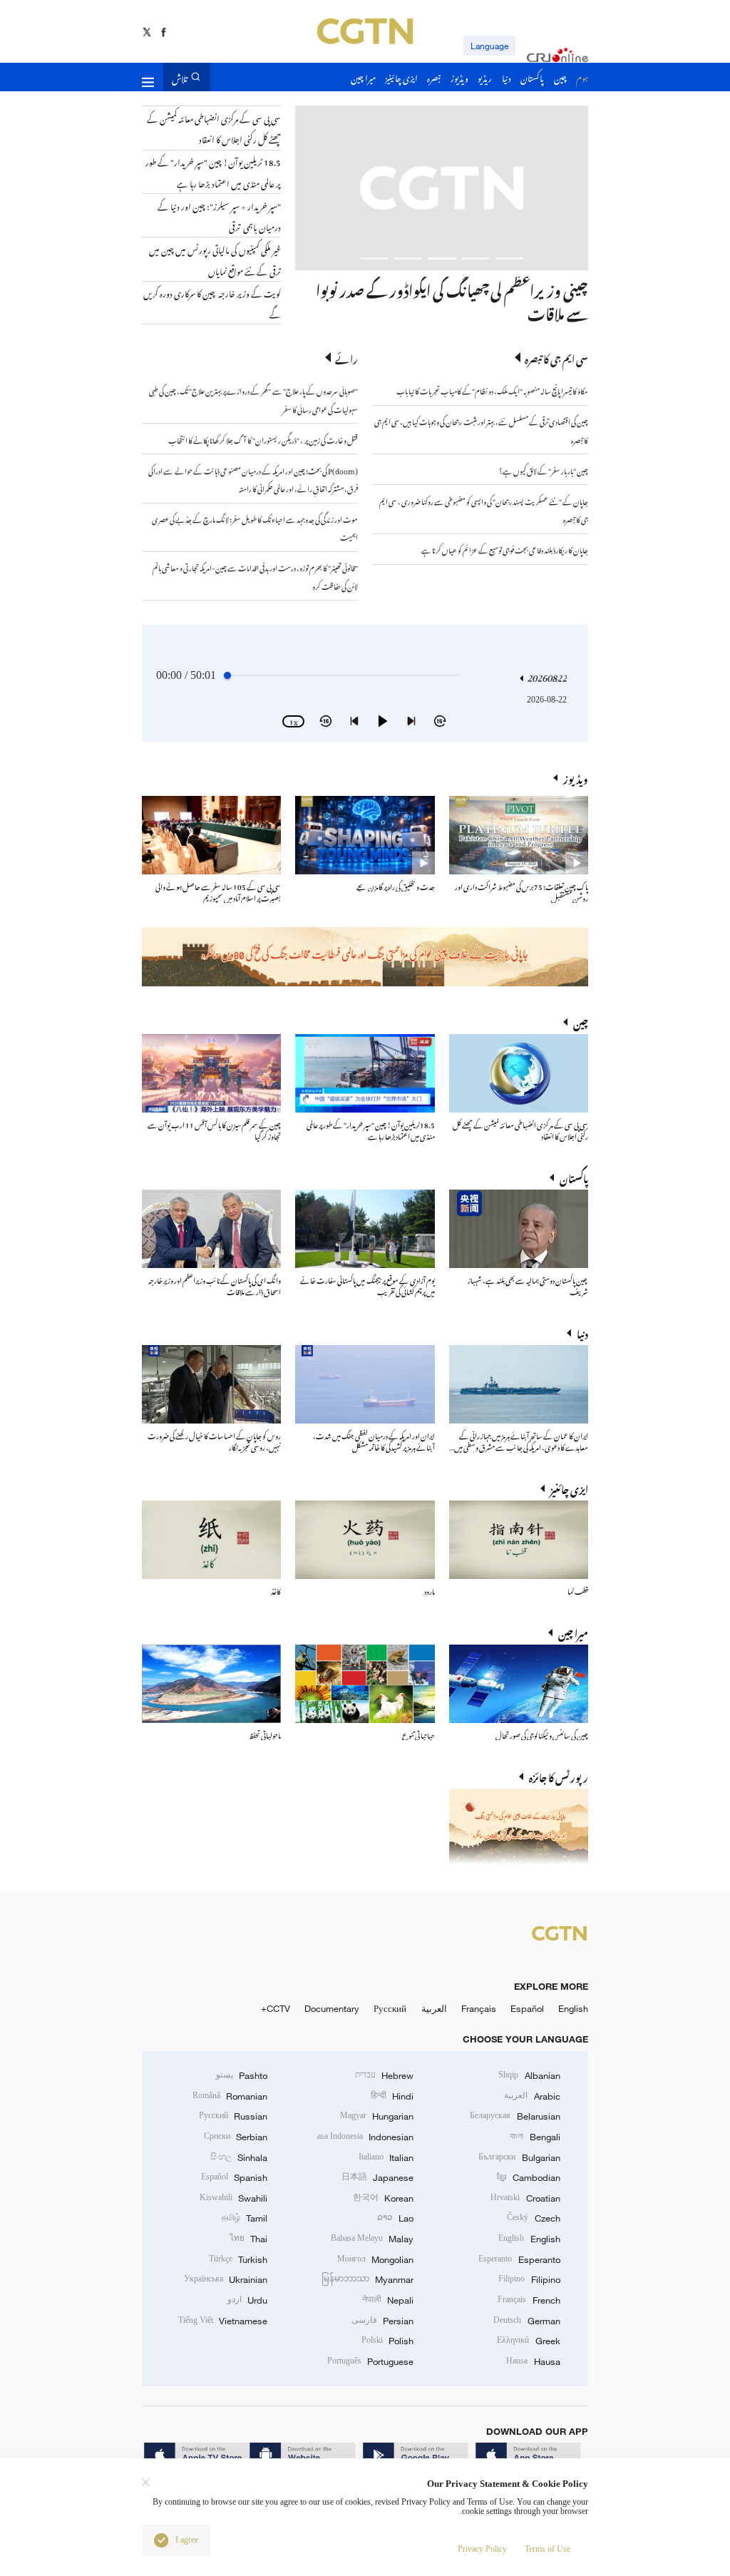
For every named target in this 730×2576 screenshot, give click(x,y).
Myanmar (367, 2279)
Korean (383, 2198)
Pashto (242, 2075)
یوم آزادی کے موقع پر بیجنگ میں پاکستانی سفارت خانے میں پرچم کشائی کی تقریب (367, 1285)
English (573, 2008)
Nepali (388, 2300)
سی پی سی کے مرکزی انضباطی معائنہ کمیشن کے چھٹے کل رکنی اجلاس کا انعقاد (520, 1129)
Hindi (392, 2096)
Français (479, 2008)
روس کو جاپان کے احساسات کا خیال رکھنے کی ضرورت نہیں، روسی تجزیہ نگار (214, 1440)
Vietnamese (223, 2321)
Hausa (533, 2361)
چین (581, 1022)
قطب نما (578, 1590)
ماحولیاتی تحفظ (265, 1734)
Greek (528, 2341)
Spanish (234, 2177)
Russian (233, 2116)
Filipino (529, 2279)
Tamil (245, 2218)
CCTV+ (276, 2008)
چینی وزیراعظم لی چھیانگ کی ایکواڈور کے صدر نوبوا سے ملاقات (452, 300)
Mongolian (375, 2259)
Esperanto (519, 2259)
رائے (346, 358)
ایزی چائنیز (569, 1488)
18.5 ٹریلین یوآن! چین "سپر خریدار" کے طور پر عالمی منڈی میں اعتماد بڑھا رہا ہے (371, 1129)
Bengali (535, 2137)
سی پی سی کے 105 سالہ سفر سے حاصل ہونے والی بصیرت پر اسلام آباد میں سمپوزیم (218, 891)
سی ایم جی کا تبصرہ (556, 358)
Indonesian (365, 2137)
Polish (387, 2341)
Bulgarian (519, 2157)
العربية (434, 2008)
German (526, 2321)
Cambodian (528, 2177)
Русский (390, 2008)
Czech (533, 2218)
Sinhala (239, 2157)
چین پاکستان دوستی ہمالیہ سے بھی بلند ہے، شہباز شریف (528, 1285)
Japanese (377, 2177)
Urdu (247, 2300)
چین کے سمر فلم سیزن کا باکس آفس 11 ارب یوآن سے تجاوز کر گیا (214, 1129)
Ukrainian (226, 2279)
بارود (430, 1590)
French (529, 2300)
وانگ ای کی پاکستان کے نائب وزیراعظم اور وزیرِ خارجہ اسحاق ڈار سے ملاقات (215, 1285)
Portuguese (370, 2361)
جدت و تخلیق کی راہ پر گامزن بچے (396, 885)
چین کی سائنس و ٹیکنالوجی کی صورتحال (542, 1734)
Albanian (529, 2075)
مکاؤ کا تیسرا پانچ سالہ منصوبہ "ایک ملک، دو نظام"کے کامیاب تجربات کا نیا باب (492, 390)
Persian (382, 2321)
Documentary (332, 2008)
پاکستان (574, 1177)
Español (527, 2008)
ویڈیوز (576, 778)
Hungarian (377, 2116)
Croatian (525, 2198)
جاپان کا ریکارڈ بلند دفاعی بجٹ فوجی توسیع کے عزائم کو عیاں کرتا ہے (505, 549)
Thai (248, 2239)
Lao (395, 2218)
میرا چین (573, 1632)
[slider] (227, 675)
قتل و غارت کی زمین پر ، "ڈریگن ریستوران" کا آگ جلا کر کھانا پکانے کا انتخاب (263, 439)
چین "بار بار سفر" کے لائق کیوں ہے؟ (544, 470)
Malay (372, 2239)
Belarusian (515, 2116)
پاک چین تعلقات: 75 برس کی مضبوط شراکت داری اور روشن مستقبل (521, 891)
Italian (386, 2157)
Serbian (236, 2137)
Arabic (532, 2096)
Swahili (233, 2198)
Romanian (230, 2096)
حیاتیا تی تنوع (418, 1734)
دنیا (582, 1333)
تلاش (180, 77)
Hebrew (384, 2075)
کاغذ (276, 1590)
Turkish (238, 2259)
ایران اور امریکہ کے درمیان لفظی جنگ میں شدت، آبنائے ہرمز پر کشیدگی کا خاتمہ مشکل (374, 1440)
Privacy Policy (482, 2549)
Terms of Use (547, 2549)
